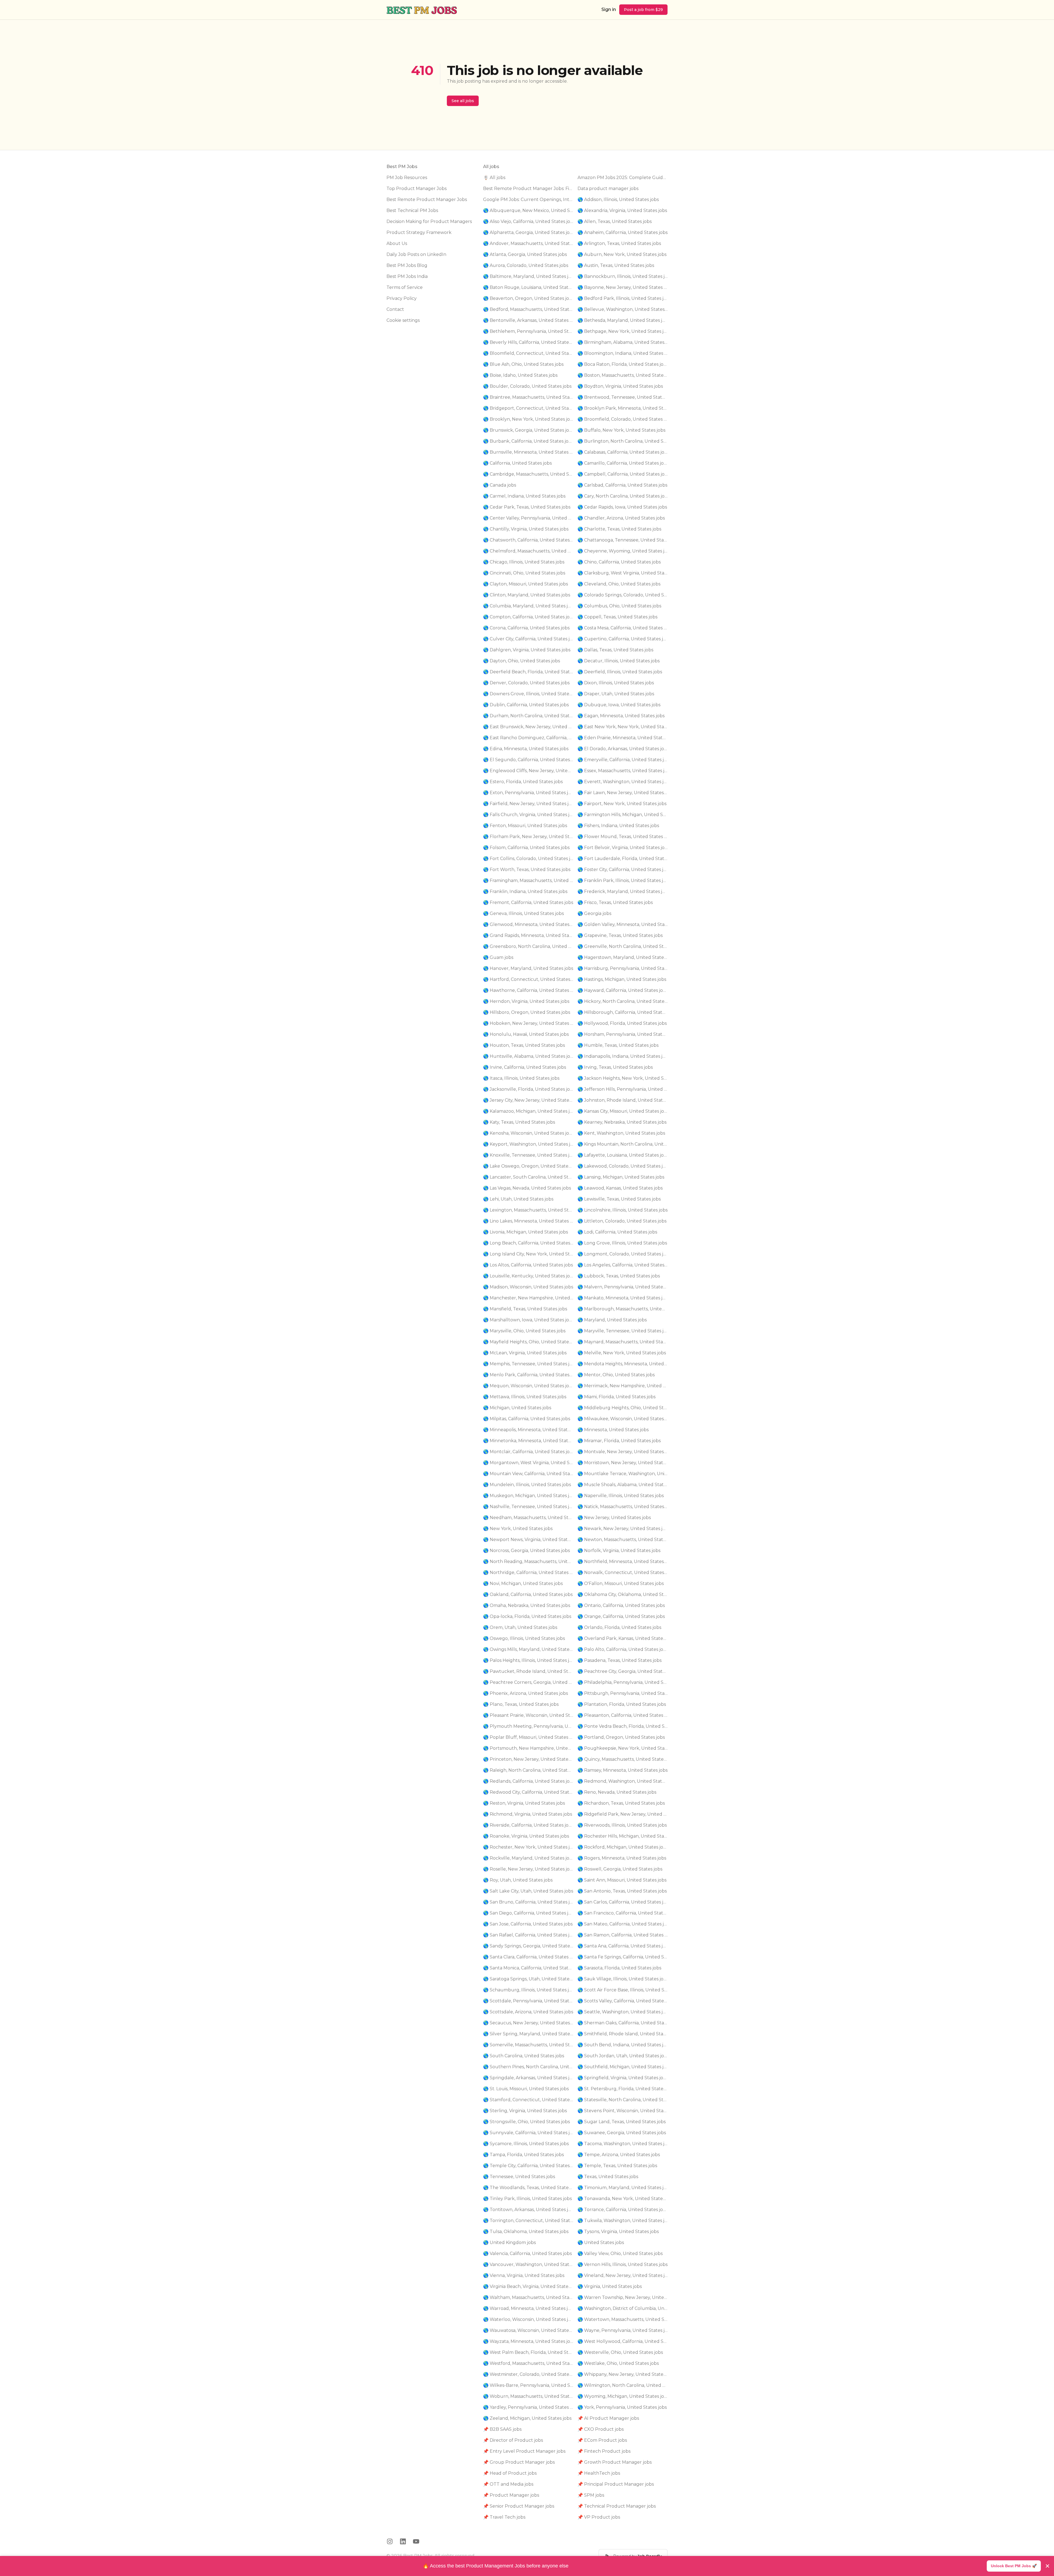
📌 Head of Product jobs (510, 2473)
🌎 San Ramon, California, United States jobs (623, 1935)
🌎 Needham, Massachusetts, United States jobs (528, 1518)
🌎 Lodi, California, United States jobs (617, 1232)
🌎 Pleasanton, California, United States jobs (623, 1715)
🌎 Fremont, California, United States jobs (528, 902)
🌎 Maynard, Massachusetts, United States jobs (623, 1342)
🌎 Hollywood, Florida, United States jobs (622, 1023)
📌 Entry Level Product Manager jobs (524, 2451)
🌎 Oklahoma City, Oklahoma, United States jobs (623, 1594)
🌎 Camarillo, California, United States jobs (623, 463)
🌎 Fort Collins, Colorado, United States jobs (528, 859)
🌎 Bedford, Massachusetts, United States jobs (528, 309)
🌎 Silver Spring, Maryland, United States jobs (528, 2034)
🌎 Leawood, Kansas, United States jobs (620, 1188)
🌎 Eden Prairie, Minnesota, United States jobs (623, 738)
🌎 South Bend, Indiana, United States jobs (623, 2045)
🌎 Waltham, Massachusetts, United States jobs (528, 2297)
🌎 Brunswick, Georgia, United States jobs (528, 430)
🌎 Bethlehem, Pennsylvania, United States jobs (528, 331)
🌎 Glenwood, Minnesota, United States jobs (528, 924)
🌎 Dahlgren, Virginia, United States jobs (527, 650)
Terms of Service (405, 287)
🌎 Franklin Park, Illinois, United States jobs (623, 880)
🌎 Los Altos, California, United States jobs (528, 1265)
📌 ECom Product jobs (602, 2440)
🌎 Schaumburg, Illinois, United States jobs (528, 1990)
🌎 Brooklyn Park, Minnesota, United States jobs (623, 408)
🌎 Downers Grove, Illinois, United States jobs (528, 694)
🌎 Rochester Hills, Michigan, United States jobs (623, 1836)
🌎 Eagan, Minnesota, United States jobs (621, 716)
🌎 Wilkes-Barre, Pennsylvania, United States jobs (528, 2385)
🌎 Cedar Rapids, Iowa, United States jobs (622, 507)
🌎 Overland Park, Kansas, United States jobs (623, 1638)
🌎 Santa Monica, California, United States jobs (528, 1968)
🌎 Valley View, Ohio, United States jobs (620, 2253)
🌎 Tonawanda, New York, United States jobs (623, 2199)
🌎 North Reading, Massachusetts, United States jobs (528, 1561)
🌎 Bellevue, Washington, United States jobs (623, 309)
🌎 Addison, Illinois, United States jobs (618, 199)
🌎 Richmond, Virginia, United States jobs (528, 1814)
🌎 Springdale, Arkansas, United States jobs (528, 2078)
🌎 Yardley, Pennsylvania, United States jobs (528, 2407)
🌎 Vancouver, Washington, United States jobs (528, 2264)
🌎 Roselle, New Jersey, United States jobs (528, 1869)
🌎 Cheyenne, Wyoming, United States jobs (623, 551)
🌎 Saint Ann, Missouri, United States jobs (622, 1880)
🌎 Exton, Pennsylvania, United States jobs (528, 793)
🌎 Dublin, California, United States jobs (526, 705)
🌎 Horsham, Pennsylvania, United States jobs (623, 1034)
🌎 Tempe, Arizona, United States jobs (619, 2155)
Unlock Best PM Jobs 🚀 (1014, 2566)
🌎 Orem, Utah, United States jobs (520, 1627)
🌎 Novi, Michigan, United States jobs (523, 1583)
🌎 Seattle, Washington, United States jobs (623, 2012)
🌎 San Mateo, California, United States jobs (623, 1924)
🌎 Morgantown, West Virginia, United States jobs (528, 1463)
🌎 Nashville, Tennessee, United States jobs (528, 1507)
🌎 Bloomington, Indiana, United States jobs (623, 353)
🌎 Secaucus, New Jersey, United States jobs (528, 2023)
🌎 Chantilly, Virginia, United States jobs (526, 529)
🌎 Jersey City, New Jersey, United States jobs (528, 1100)
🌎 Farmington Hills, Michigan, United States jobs (623, 815)
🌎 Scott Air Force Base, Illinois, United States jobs (623, 1990)
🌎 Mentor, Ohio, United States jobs (616, 1375)
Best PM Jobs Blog (407, 265)
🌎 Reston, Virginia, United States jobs (524, 1803)
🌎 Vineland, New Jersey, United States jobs (623, 2275)
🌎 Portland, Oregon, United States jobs (621, 1737)
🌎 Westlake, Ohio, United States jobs (618, 2363)
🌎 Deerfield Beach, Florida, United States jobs (528, 672)
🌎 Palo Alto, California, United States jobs (623, 1649)
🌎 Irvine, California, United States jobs (525, 1067)
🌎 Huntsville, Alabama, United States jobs (528, 1056)
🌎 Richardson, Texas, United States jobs (621, 1803)
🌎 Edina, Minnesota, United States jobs (526, 749)
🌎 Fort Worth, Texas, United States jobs (527, 870)
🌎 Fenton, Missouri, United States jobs (525, 826)
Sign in (609, 9)
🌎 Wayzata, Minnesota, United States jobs (528, 2341)
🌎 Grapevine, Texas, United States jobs (620, 935)
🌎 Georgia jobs (594, 913)
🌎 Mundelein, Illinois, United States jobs (527, 1485)
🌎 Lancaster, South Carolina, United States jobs (528, 1177)
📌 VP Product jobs (599, 2517)
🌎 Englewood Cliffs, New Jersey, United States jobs (528, 771)
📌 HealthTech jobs (599, 2473)
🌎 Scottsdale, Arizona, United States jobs (528, 2012)
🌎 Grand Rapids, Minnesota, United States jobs (528, 935)
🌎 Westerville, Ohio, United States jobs (620, 2352)
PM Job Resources (407, 178)
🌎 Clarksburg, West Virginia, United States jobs (623, 573)
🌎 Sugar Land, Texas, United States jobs (622, 2122)
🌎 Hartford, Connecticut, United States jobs (528, 979)
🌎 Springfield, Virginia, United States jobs (623, 2078)
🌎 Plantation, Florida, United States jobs (622, 1704)
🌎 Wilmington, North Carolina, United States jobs (623, 2385)
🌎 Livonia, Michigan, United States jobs (525, 1232)
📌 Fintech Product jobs (604, 2451)
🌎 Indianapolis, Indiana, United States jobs (623, 1056)
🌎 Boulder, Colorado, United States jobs (527, 386)
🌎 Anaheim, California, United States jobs (623, 232)
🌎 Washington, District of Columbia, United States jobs (623, 2308)
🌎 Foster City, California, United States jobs (623, 870)
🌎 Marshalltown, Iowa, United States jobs (528, 1320)
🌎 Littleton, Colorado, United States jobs (622, 1221)
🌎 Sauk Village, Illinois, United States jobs (623, 1979)
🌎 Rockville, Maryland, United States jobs (528, 1858)
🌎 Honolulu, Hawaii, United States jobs (526, 1034)
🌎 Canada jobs (500, 485)
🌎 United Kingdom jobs (509, 2243)
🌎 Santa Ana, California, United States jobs (623, 1946)
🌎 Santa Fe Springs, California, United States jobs (623, 1957)
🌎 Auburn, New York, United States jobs (622, 254)
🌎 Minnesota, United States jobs (613, 1430)
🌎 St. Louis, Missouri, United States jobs (526, 2089)
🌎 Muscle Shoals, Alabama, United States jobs (623, 1485)
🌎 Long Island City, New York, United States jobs (528, 1254)
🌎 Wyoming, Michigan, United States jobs (623, 2396)
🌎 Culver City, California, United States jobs (528, 639)
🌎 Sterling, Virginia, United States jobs (525, 2111)
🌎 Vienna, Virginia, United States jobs (524, 2275)
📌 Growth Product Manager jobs (615, 2462)
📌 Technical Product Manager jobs (617, 2506)
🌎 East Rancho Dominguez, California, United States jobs (528, 738)
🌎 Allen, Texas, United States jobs (615, 221)
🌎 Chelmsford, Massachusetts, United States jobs (528, 551)
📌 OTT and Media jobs (508, 2484)
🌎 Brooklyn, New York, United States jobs (528, 419)
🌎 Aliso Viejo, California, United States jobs (528, 221)
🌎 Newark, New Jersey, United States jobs (623, 1529)
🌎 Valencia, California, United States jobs (527, 2253)
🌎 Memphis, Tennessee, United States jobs (528, 1364)
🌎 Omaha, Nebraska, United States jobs (527, 1605)
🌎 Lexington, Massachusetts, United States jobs (528, 1210)
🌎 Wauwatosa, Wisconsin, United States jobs (528, 2330)
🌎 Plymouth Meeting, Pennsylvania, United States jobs (528, 1726)
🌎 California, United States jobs (517, 463)
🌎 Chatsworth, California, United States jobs (528, 540)
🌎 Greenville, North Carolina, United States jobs (623, 946)
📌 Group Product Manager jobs (519, 2462)
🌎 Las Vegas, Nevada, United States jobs (527, 1188)
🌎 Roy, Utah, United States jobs (518, 1880)
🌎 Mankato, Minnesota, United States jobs (623, 1298)
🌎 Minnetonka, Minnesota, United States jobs (528, 1441)
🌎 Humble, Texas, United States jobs (618, 1045)
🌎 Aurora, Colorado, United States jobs (526, 265)
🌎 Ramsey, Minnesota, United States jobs (623, 1770)
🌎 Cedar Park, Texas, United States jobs (527, 507)
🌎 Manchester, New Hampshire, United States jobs (528, 1298)
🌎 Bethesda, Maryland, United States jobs (623, 320)
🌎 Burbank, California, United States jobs (528, 441)
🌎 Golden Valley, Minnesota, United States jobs (623, 924)
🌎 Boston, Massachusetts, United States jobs (623, 375)
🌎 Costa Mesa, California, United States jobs (623, 628)
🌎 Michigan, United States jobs (517, 1408)
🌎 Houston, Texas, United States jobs (524, 1045)
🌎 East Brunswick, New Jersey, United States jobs (528, 727)
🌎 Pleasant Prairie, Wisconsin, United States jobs (528, 1715)
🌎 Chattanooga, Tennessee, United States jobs (623, 540)
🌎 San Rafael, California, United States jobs (528, 1935)
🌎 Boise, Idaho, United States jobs (520, 375)
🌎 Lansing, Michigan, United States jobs (621, 1177)
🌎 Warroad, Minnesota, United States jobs (528, 2308)
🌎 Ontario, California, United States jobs (621, 1605)
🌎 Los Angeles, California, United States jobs (623, 1265)
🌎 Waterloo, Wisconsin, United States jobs (528, 2319)
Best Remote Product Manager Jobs (427, 199)
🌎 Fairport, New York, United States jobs (622, 804)
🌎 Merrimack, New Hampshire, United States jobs (623, 1386)
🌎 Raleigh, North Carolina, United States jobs (528, 1770)
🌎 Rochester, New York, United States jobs (528, 1847)
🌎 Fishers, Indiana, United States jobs (618, 826)
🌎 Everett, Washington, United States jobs (623, 782)
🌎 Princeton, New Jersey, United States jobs (528, 1759)
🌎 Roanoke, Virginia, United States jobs (526, 1836)
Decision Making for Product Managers (429, 221)
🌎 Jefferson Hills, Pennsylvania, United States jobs (623, 1089)
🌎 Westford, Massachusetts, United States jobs (528, 2363)
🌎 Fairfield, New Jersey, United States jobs (528, 804)
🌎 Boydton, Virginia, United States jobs (620, 386)
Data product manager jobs (608, 189)
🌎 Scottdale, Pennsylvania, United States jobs (528, 2001)
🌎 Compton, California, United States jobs (528, 617)
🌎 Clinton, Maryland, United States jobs (527, 595)
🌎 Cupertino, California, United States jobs (623, 639)
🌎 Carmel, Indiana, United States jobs (524, 496)
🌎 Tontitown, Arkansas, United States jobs (528, 2210)
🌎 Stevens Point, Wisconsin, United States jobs (623, 2111)
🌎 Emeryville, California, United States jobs (623, 760)
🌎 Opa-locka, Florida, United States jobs (527, 1616)
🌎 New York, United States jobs (518, 1529)
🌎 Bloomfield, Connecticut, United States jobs (528, 353)
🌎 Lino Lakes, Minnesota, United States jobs (528, 1221)
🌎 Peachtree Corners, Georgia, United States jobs (528, 1682)
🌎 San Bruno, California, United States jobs (528, 1902)
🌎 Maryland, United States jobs (612, 1320)
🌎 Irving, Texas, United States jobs (615, 1067)
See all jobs (463, 101)
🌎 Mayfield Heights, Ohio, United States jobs (528, 1342)
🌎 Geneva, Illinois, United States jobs (523, 913)
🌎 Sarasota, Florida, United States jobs (619, 1968)
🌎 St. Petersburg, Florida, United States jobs (623, 2089)
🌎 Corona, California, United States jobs (526, 628)
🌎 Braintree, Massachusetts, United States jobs (528, 397)
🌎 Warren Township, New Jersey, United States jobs (623, 2297)
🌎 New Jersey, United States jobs (614, 1518)
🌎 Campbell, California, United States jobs (623, 474)
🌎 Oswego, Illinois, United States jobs (524, 1638)
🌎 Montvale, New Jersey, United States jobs (623, 1452)
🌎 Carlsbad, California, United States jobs (622, 485)
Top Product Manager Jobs (417, 189)
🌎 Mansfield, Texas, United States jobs (525, 1309)
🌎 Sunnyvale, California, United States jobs (528, 2133)
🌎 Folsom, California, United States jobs (526, 848)
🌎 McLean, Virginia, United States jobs (525, 1353)
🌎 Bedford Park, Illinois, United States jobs (623, 298)
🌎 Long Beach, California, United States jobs (528, 1243)
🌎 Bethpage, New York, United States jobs (623, 331)
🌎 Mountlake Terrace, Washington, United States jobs (623, 1474)
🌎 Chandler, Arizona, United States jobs (621, 518)
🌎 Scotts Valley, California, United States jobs (623, 2001)
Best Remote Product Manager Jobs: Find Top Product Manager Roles (528, 189)
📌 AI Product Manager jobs (608, 2418)
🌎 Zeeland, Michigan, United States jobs (527, 2418)
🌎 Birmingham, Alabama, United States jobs (623, 342)
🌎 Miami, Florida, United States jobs (616, 1397)
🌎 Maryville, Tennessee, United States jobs (623, 1331)
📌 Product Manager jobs (511, 2495)
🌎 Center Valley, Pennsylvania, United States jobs (528, 518)
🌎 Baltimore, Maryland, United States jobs (528, 276)
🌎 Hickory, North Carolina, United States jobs (623, 1001)
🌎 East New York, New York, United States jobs (623, 727)
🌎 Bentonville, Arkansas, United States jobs (528, 320)
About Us (397, 243)
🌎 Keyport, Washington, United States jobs (528, 1144)
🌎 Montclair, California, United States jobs (528, 1452)
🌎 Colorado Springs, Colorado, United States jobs (623, 595)
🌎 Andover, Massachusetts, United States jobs (528, 243)
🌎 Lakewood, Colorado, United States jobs (623, 1166)
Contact (395, 309)
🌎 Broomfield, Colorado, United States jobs (623, 419)
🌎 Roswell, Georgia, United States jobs (620, 1869)
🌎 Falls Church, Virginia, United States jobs (528, 815)
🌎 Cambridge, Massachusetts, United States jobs (528, 474)
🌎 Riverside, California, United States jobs (528, 1825)
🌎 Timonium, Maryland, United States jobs (623, 2188)
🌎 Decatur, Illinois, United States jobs (619, 661)
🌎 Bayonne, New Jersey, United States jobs (623, 287)
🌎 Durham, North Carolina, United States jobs (528, 716)
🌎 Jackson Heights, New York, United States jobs (623, 1078)
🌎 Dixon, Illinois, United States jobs (616, 683)
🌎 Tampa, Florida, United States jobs (523, 2155)
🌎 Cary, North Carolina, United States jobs (623, 496)
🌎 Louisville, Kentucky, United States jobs (528, 1276)
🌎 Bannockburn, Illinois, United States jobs (623, 276)
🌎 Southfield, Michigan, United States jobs (623, 2067)
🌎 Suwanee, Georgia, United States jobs (622, 2133)
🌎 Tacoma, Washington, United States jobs (623, 2144)
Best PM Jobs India (407, 276)
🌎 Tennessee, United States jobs (519, 2177)
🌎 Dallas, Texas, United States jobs (615, 650)
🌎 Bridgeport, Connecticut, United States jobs (528, 408)
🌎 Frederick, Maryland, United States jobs (623, 891)
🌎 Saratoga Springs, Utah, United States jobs (528, 1979)
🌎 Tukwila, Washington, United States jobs (623, 2221)
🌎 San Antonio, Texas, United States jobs (622, 1891)
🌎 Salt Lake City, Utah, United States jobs (528, 1891)
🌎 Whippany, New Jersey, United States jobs (623, 2374)
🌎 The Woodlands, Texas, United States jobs (528, 2188)
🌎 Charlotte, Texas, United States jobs (619, 529)
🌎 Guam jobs (498, 957)
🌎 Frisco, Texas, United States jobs (615, 902)
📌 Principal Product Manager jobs (616, 2484)
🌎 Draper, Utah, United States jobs (616, 694)
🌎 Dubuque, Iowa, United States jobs (619, 705)
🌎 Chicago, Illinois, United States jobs (524, 562)
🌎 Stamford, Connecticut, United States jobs (528, 2100)
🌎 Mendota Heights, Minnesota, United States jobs (623, 1364)
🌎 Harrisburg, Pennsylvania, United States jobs (623, 968)
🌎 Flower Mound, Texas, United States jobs (623, 837)
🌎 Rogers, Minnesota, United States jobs (622, 1858)
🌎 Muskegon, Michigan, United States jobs (528, 1496)
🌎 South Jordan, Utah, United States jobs (623, 2056)
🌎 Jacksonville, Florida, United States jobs (528, 1089)
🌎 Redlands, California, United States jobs (528, 1781)
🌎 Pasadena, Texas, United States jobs (619, 1660)
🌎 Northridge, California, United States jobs (528, 1572)
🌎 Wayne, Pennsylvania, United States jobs (623, 2330)
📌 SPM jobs (591, 2495)
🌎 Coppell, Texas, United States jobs (617, 617)
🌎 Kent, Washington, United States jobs (621, 1133)
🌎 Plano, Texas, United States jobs (521, 1704)
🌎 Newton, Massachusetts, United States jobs (623, 1540)
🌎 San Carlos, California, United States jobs (623, 1902)
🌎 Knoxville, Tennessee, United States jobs (528, 1155)
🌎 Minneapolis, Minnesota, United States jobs (528, 1430)
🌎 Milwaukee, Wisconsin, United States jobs (623, 1419)
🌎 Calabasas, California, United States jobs (623, 452)
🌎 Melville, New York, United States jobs (622, 1353)
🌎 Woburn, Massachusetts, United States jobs (528, 2396)
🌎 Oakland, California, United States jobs (528, 1594)
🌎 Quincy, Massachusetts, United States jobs (623, 1759)
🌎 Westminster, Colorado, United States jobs (528, 2374)
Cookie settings (403, 320)
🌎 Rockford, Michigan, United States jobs (623, 1847)
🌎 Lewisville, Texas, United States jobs (619, 1199)
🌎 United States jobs (601, 2243)
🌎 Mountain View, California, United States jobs (528, 1474)
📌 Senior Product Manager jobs (519, 2506)
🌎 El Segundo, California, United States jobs (528, 760)
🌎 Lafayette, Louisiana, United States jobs (623, 1155)
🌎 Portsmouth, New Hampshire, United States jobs (528, 1748)
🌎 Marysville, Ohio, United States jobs (524, 1331)
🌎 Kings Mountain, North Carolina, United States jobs (623, 1144)
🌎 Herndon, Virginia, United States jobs (526, 1001)
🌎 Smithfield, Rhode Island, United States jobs (623, 2034)
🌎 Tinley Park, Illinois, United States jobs (527, 2199)
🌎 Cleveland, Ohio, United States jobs (619, 584)
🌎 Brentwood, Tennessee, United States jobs (623, 397)
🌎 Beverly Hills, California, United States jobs (528, 342)
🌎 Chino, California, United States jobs (619, 562)
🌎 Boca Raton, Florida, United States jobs (623, 364)
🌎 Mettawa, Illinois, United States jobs (525, 1397)
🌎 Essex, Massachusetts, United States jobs (623, 771)
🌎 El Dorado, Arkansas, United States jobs (623, 749)
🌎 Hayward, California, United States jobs (623, 990)
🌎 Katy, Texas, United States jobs (519, 1122)
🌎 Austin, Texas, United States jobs (616, 265)
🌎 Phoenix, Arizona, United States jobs (525, 1693)
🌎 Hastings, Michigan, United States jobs (622, 979)
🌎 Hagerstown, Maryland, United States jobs (623, 957)
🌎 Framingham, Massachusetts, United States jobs (528, 880)
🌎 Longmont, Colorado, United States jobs (623, 1254)
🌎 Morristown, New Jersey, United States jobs (623, 1463)
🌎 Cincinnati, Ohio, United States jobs (524, 573)
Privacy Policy (402, 298)
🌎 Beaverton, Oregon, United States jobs (528, 298)
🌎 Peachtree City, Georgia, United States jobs (623, 1671)
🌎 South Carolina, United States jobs (524, 2056)
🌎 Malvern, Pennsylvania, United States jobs (623, 1287)
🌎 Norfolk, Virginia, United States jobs (619, 1551)
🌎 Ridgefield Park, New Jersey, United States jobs (623, 1814)
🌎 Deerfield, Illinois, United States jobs (620, 672)
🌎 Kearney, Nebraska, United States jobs (622, 1122)
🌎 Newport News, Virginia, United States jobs (528, 1540)
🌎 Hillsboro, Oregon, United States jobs (527, 1012)
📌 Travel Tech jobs (504, 2517)
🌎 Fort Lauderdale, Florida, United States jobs (623, 859)
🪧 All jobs (494, 178)
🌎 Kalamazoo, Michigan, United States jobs (528, 1111)
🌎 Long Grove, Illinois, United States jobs (622, 1243)
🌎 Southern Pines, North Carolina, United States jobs (528, 2067)
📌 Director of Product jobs (513, 2440)
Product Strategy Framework (419, 232)
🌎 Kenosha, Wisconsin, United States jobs (528, 1133)
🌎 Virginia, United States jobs (610, 2286)
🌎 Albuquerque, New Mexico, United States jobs (528, 210)
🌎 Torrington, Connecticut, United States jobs (528, 2221)
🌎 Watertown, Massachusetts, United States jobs (623, 2319)
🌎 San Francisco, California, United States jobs (623, 1913)
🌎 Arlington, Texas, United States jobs (619, 243)
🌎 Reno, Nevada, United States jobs (617, 1792)
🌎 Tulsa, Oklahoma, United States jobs (526, 2232)
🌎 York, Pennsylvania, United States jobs (622, 2407)
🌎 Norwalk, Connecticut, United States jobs (623, 1572)
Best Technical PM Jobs (412, 210)
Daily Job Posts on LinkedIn (416, 254)
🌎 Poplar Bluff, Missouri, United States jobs (528, 1737)
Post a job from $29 (643, 10)
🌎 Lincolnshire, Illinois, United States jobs (623, 1210)
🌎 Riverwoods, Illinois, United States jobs (622, 1825)
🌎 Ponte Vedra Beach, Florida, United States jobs (623, 1726)
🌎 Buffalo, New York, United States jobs (621, 430)
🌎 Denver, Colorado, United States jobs (526, 683)
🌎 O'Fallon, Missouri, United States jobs (621, 1583)
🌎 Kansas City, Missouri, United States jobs (623, 1111)
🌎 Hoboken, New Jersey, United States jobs (528, 1023)
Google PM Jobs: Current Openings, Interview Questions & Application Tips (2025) (528, 199)
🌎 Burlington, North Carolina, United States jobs (623, 441)
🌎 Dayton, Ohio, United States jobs (522, 661)
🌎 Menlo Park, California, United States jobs (528, 1375)
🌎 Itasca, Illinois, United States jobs (521, 1078)
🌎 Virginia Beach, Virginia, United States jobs (528, 2286)
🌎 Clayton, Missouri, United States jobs (525, 584)
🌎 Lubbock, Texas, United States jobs (619, 1276)
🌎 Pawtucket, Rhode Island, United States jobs (528, 1671)
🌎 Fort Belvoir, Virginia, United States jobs (623, 848)
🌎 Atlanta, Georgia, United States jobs (525, 254)
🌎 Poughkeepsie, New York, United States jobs (623, 1748)
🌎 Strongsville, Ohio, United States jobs (526, 2122)
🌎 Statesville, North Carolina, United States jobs (623, 2100)
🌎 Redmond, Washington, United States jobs (623, 1781)
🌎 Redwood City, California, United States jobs (528, 1792)
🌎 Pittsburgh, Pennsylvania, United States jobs (623, 1693)
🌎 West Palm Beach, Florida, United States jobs (528, 2352)
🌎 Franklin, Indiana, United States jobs (525, 891)
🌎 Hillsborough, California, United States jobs (623, 1012)
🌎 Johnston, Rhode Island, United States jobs (623, 1100)
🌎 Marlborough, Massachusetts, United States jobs (623, 1309)
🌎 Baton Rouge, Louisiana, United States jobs (528, 287)
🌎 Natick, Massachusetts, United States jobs (623, 1507)
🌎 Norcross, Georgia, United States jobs (526, 1551)
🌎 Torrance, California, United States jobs (623, 2210)
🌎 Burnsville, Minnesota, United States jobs (528, 452)
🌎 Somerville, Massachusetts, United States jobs (528, 2045)
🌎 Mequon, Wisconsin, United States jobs (528, 1386)
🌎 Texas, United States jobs (608, 2177)
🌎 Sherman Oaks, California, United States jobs (623, 2023)
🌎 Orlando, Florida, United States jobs (619, 1627)
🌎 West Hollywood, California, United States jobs (623, 2341)
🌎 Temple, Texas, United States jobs (617, 2166)
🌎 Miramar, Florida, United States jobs (619, 1441)
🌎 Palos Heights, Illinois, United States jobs (528, 1660)
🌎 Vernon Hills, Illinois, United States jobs (623, 2264)
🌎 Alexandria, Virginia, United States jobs (622, 210)
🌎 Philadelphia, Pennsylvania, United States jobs (623, 1682)
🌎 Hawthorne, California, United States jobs (528, 990)
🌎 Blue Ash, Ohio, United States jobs (523, 364)
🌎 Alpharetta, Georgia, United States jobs (528, 232)
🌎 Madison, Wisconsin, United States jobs (528, 1287)
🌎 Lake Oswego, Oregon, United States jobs (528, 1166)
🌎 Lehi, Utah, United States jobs (518, 1199)
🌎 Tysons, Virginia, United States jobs (618, 2232)
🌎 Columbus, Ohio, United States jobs (619, 606)
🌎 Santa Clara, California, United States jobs (528, 1957)
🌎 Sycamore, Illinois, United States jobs (526, 2144)
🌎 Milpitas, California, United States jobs (527, 1419)
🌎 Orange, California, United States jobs (621, 1616)
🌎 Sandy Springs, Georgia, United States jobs (528, 1946)
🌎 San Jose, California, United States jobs (528, 1924)
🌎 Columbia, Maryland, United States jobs (528, 606)
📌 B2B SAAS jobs (502, 2429)
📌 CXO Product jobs (601, 2429)
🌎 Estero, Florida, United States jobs (523, 782)
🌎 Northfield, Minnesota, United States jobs (623, 1561)
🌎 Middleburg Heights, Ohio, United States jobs (623, 1408)
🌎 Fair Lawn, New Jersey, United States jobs (623, 793)
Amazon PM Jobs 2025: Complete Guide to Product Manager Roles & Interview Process (623, 178)
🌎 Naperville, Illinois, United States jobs (621, 1496)
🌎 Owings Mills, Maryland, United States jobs (528, 1649)
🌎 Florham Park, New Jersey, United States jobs (528, 837)
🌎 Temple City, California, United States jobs (528, 2166)
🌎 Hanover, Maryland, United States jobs (528, 968)
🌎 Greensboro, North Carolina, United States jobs (528, 946)
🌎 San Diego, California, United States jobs (528, 1913)
